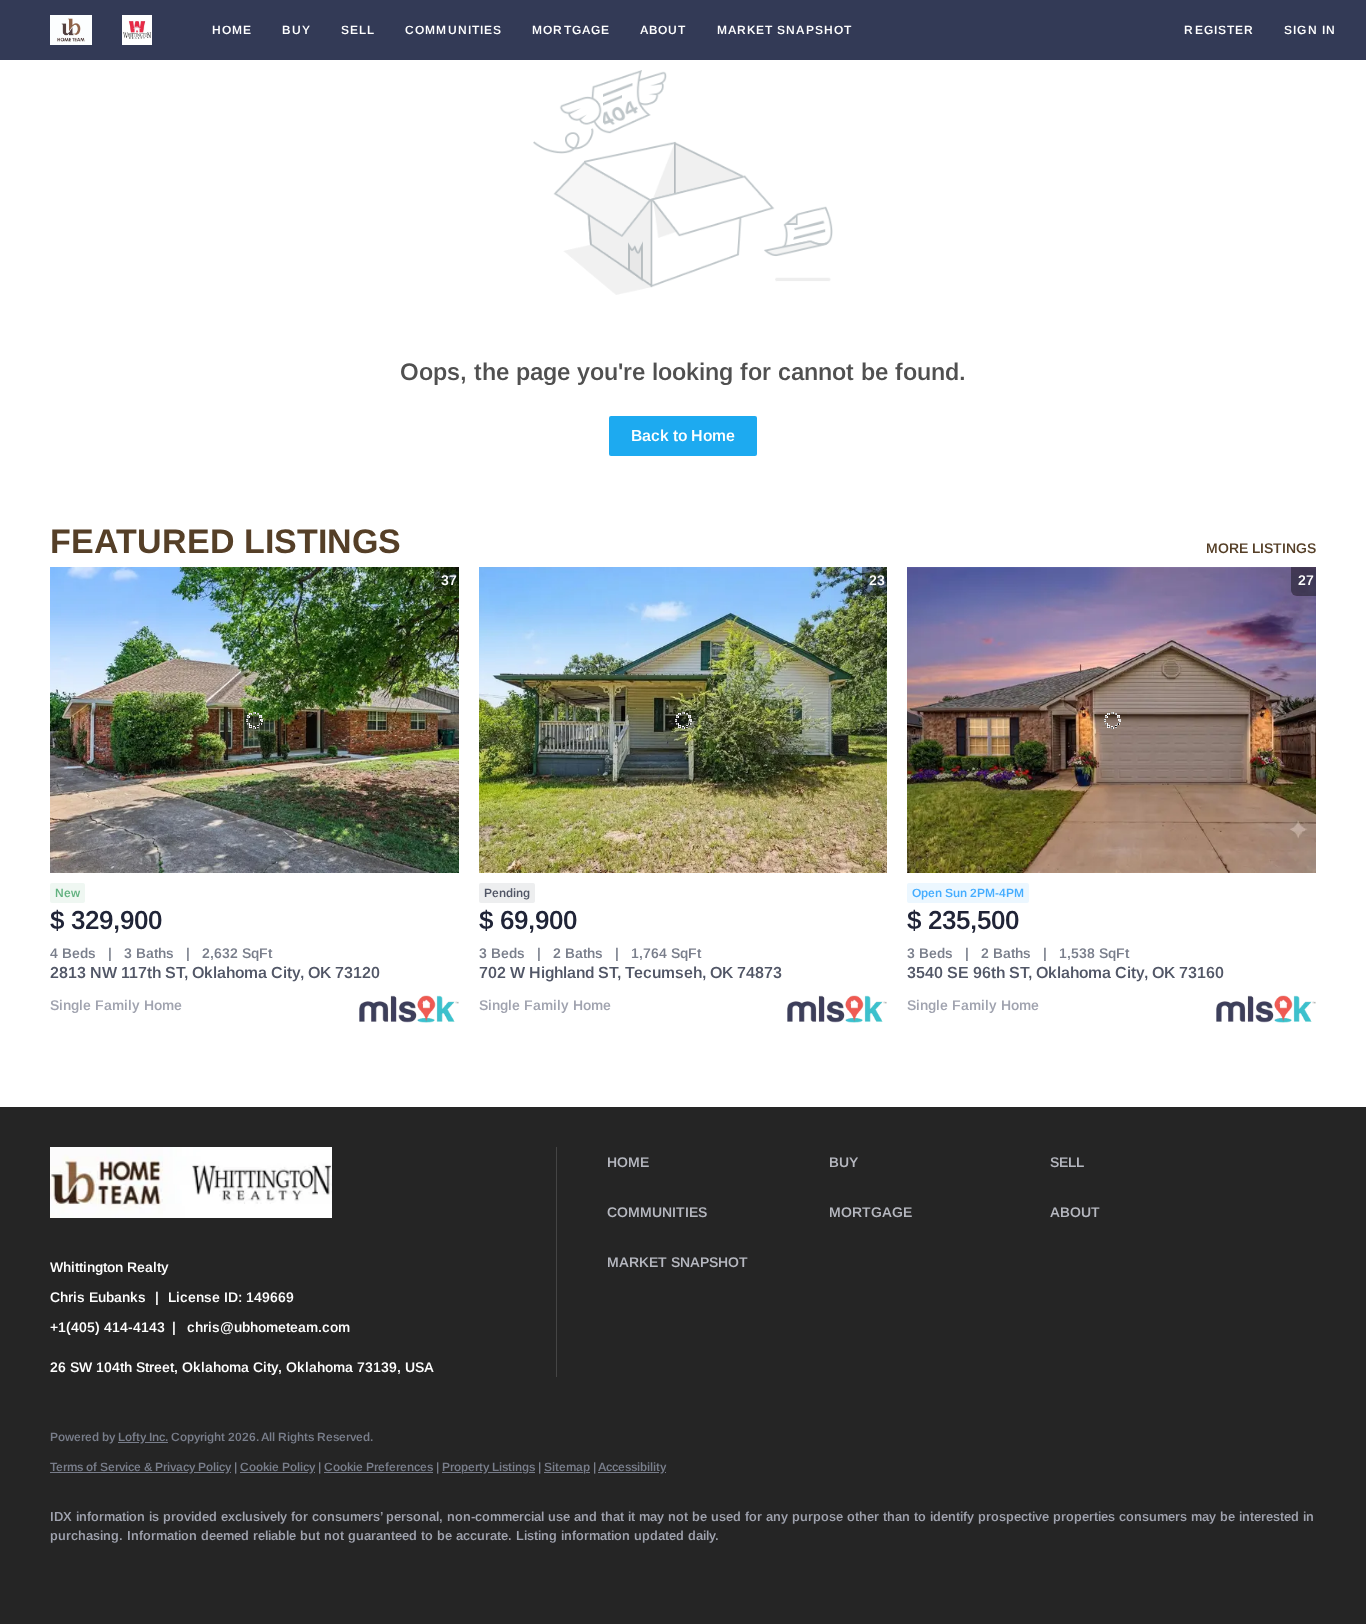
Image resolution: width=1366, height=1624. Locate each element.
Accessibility (632, 1467)
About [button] (663, 30)
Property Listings (488, 1467)
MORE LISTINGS (1261, 548)
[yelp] (306, 1570)
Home (232, 30)
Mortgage (571, 30)
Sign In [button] (1310, 30)
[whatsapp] (654, 1570)
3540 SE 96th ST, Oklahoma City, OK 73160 (1065, 972)
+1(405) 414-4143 (107, 1327)
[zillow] (248, 1570)
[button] (71, 30)
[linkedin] (132, 1570)
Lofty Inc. (143, 1437)
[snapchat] (480, 1570)
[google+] (596, 1570)
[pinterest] (538, 1570)
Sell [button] (358, 30)
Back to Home (683, 435)
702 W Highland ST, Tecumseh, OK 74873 (630, 972)
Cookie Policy (277, 1467)
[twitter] (190, 1570)
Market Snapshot (785, 30)
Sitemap (567, 1467)
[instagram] (364, 1570)
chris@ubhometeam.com (268, 1327)
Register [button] (1219, 30)
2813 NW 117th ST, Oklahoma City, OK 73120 (215, 972)
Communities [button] (453, 30)
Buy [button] (296, 30)
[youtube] (422, 1570)
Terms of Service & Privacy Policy (140, 1467)
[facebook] (74, 1570)
